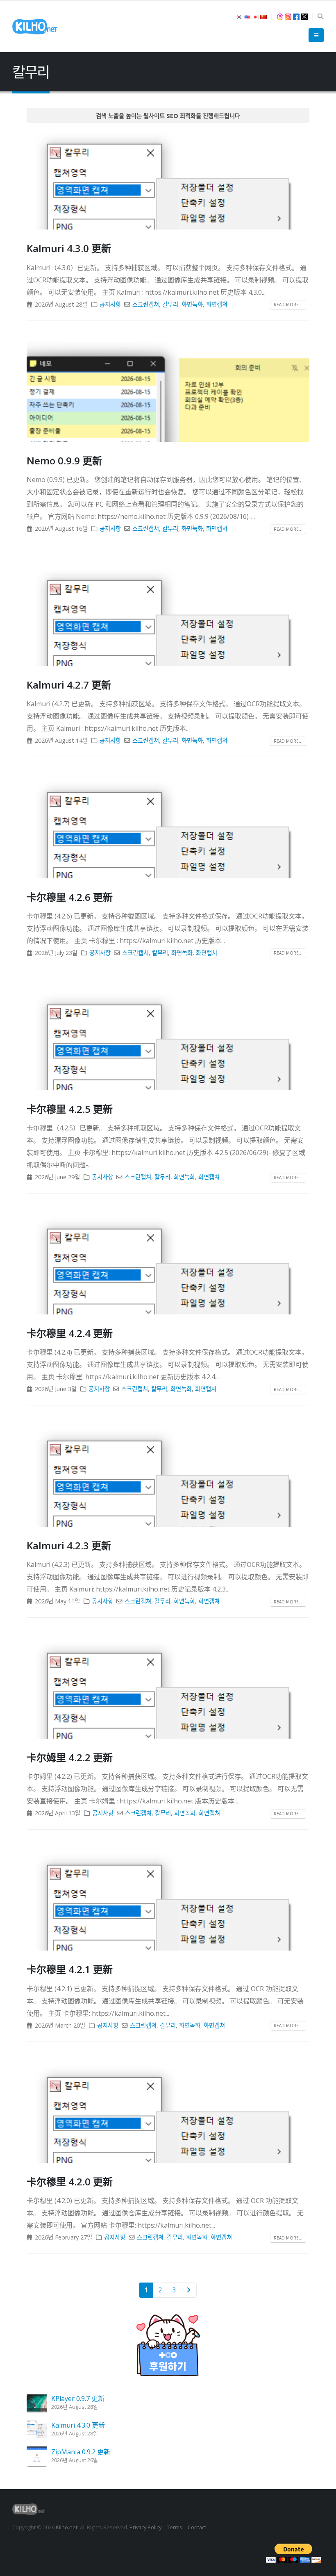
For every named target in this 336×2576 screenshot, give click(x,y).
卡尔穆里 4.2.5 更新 (70, 1109)
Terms (175, 2527)
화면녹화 (192, 304)
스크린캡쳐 (146, 304)
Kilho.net (67, 2527)
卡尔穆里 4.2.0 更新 (70, 2182)
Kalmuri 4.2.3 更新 (69, 1545)
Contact (197, 2527)
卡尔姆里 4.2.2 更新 (70, 1757)
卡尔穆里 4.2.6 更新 (70, 897)
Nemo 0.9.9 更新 (64, 460)
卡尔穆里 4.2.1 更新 (70, 1969)
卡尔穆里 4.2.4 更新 (70, 1333)
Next (189, 2290)
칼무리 (170, 304)
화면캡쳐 (217, 304)
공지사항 (110, 304)
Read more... (288, 305)
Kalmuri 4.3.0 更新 (69, 248)
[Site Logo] (35, 27)
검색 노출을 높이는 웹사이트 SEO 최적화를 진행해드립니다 (168, 116)
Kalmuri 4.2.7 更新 (69, 685)
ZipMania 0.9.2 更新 (81, 2452)
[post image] (168, 179)
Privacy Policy (145, 2527)
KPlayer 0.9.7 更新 (78, 2399)
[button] (320, 16)
